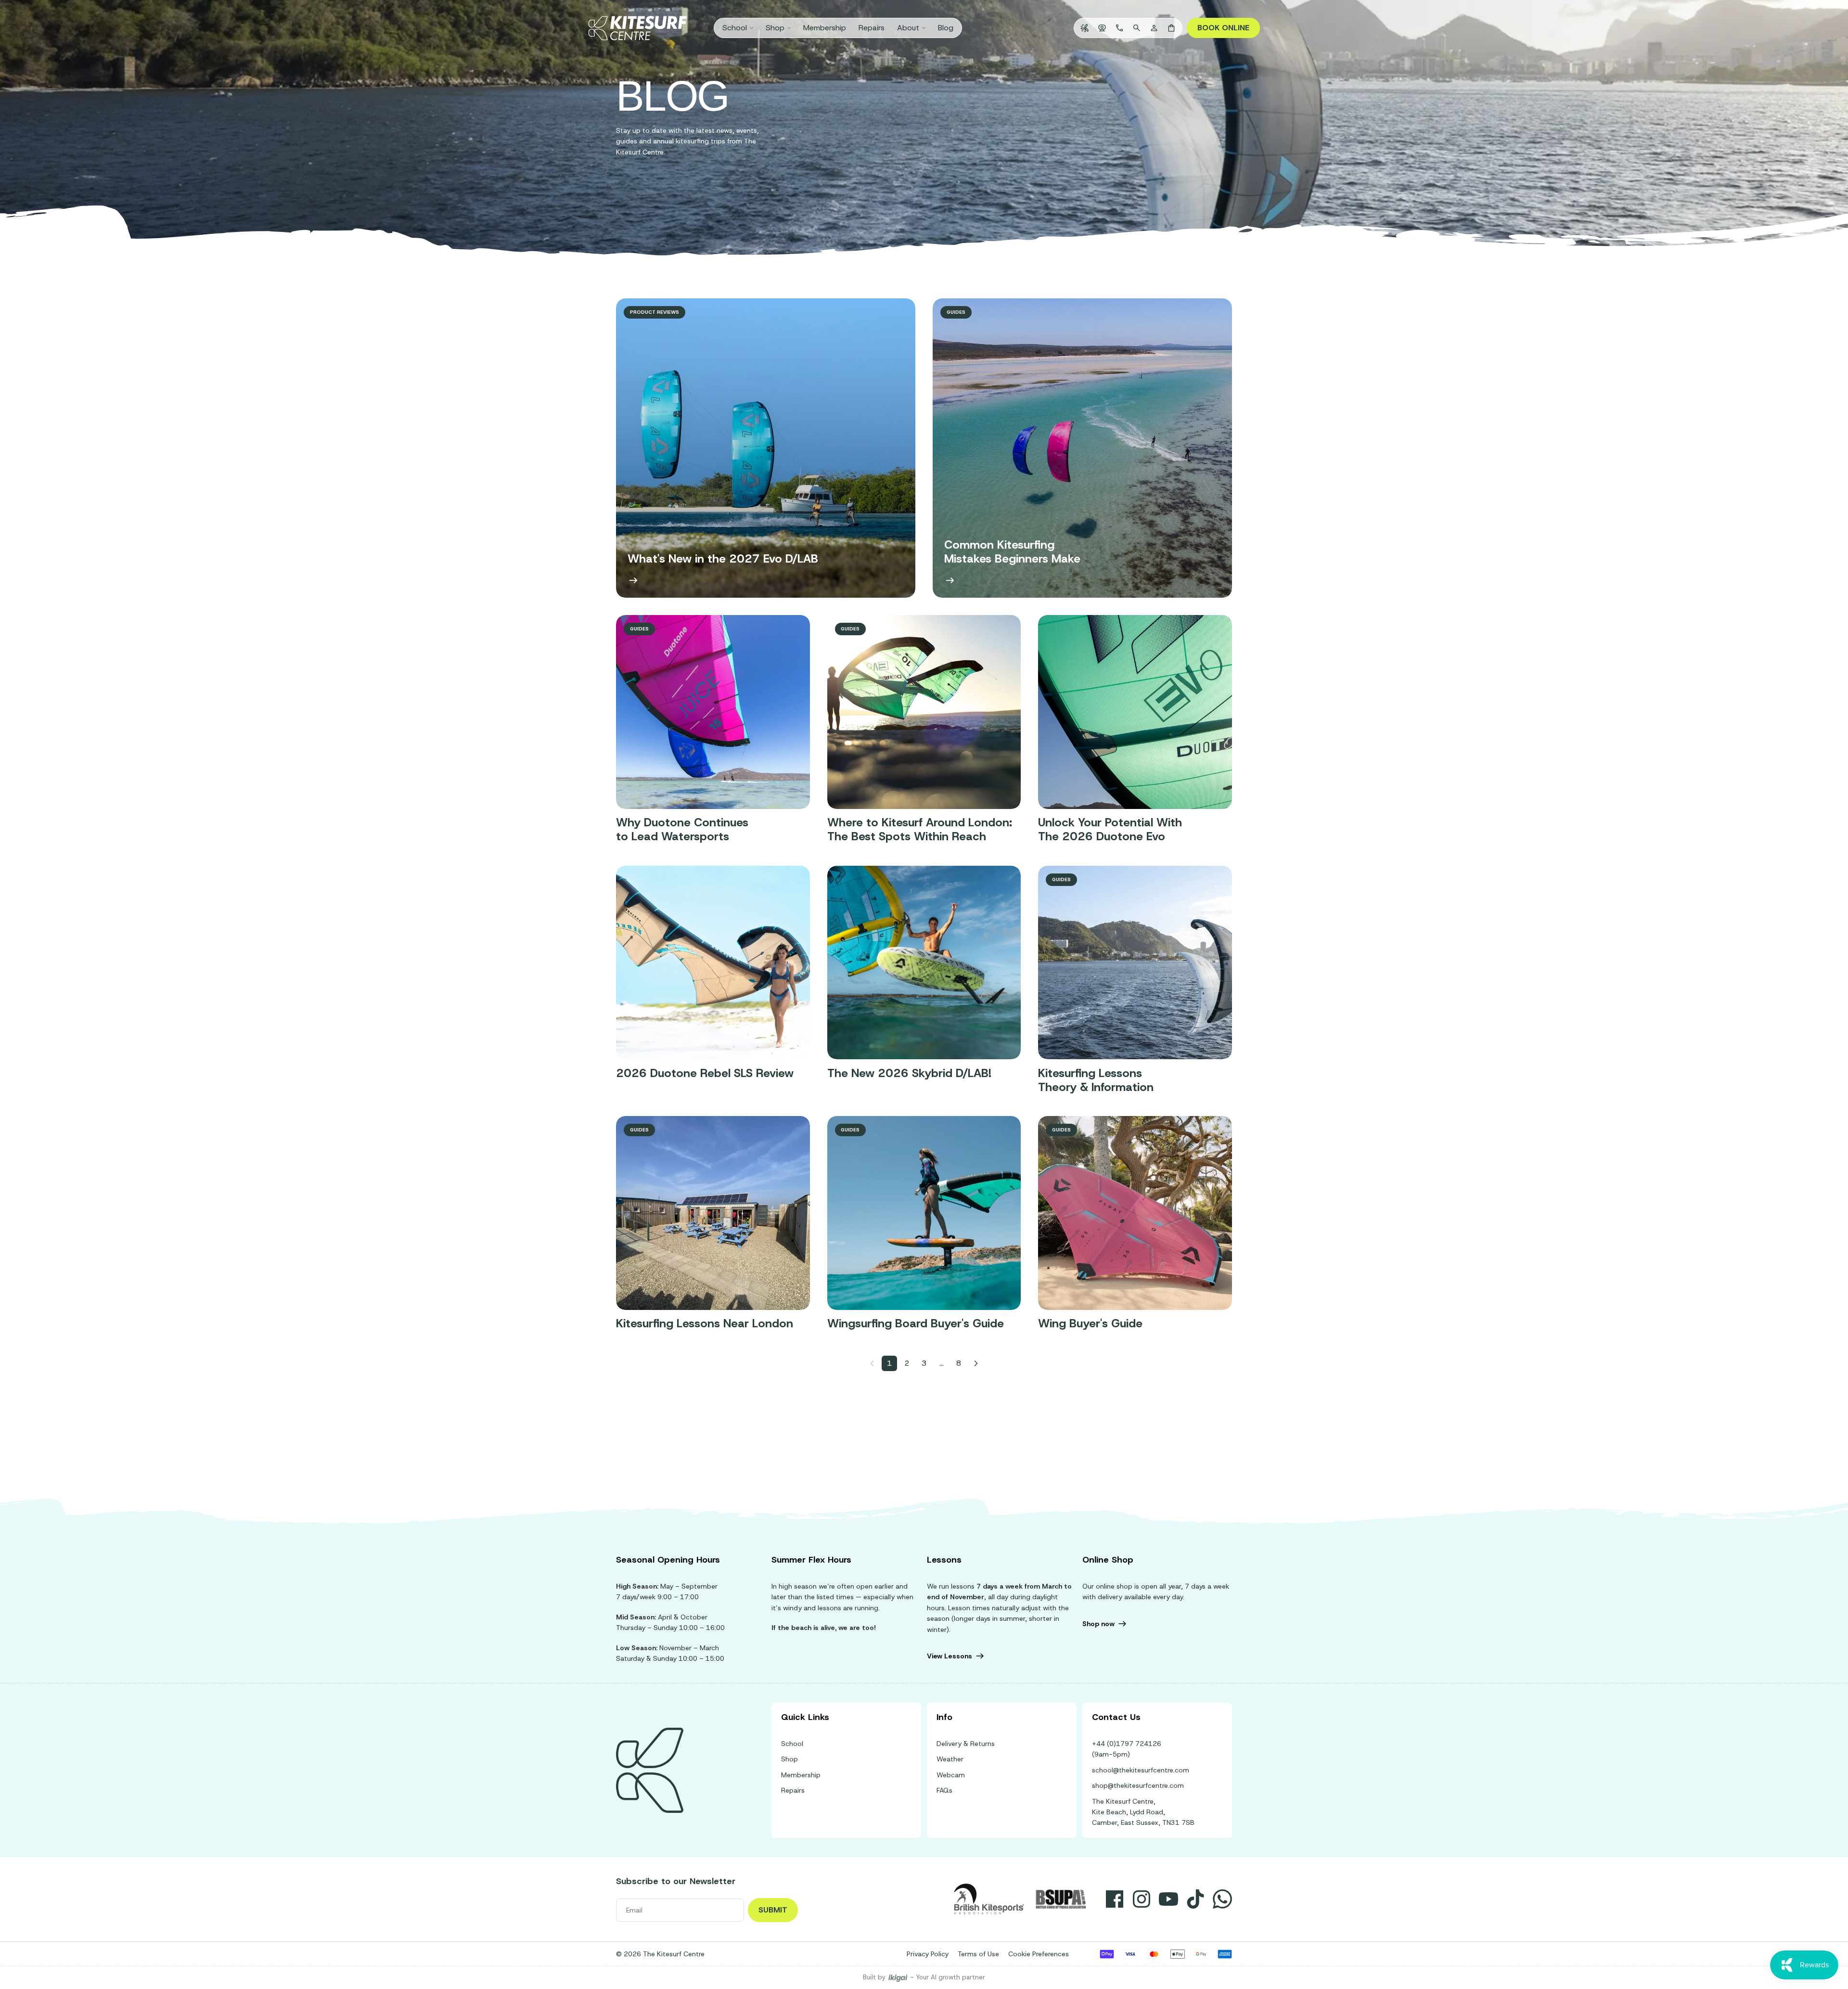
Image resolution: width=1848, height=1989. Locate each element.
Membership (801, 1775)
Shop (789, 1759)
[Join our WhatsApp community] (1222, 1899)
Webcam (951, 1775)
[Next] (976, 1363)
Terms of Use (978, 1954)
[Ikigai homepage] (898, 1978)
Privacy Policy (928, 1954)
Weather (950, 1759)
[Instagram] (1142, 1899)
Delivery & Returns (966, 1744)
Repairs (793, 1790)
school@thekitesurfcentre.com (1141, 1770)
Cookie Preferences (1039, 1954)
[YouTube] (1168, 1899)
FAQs (944, 1790)
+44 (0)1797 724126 (1127, 1744)
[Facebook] (1115, 1899)
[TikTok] (1195, 1899)
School (792, 1744)
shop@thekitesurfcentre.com (1138, 1785)
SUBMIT (773, 1910)
